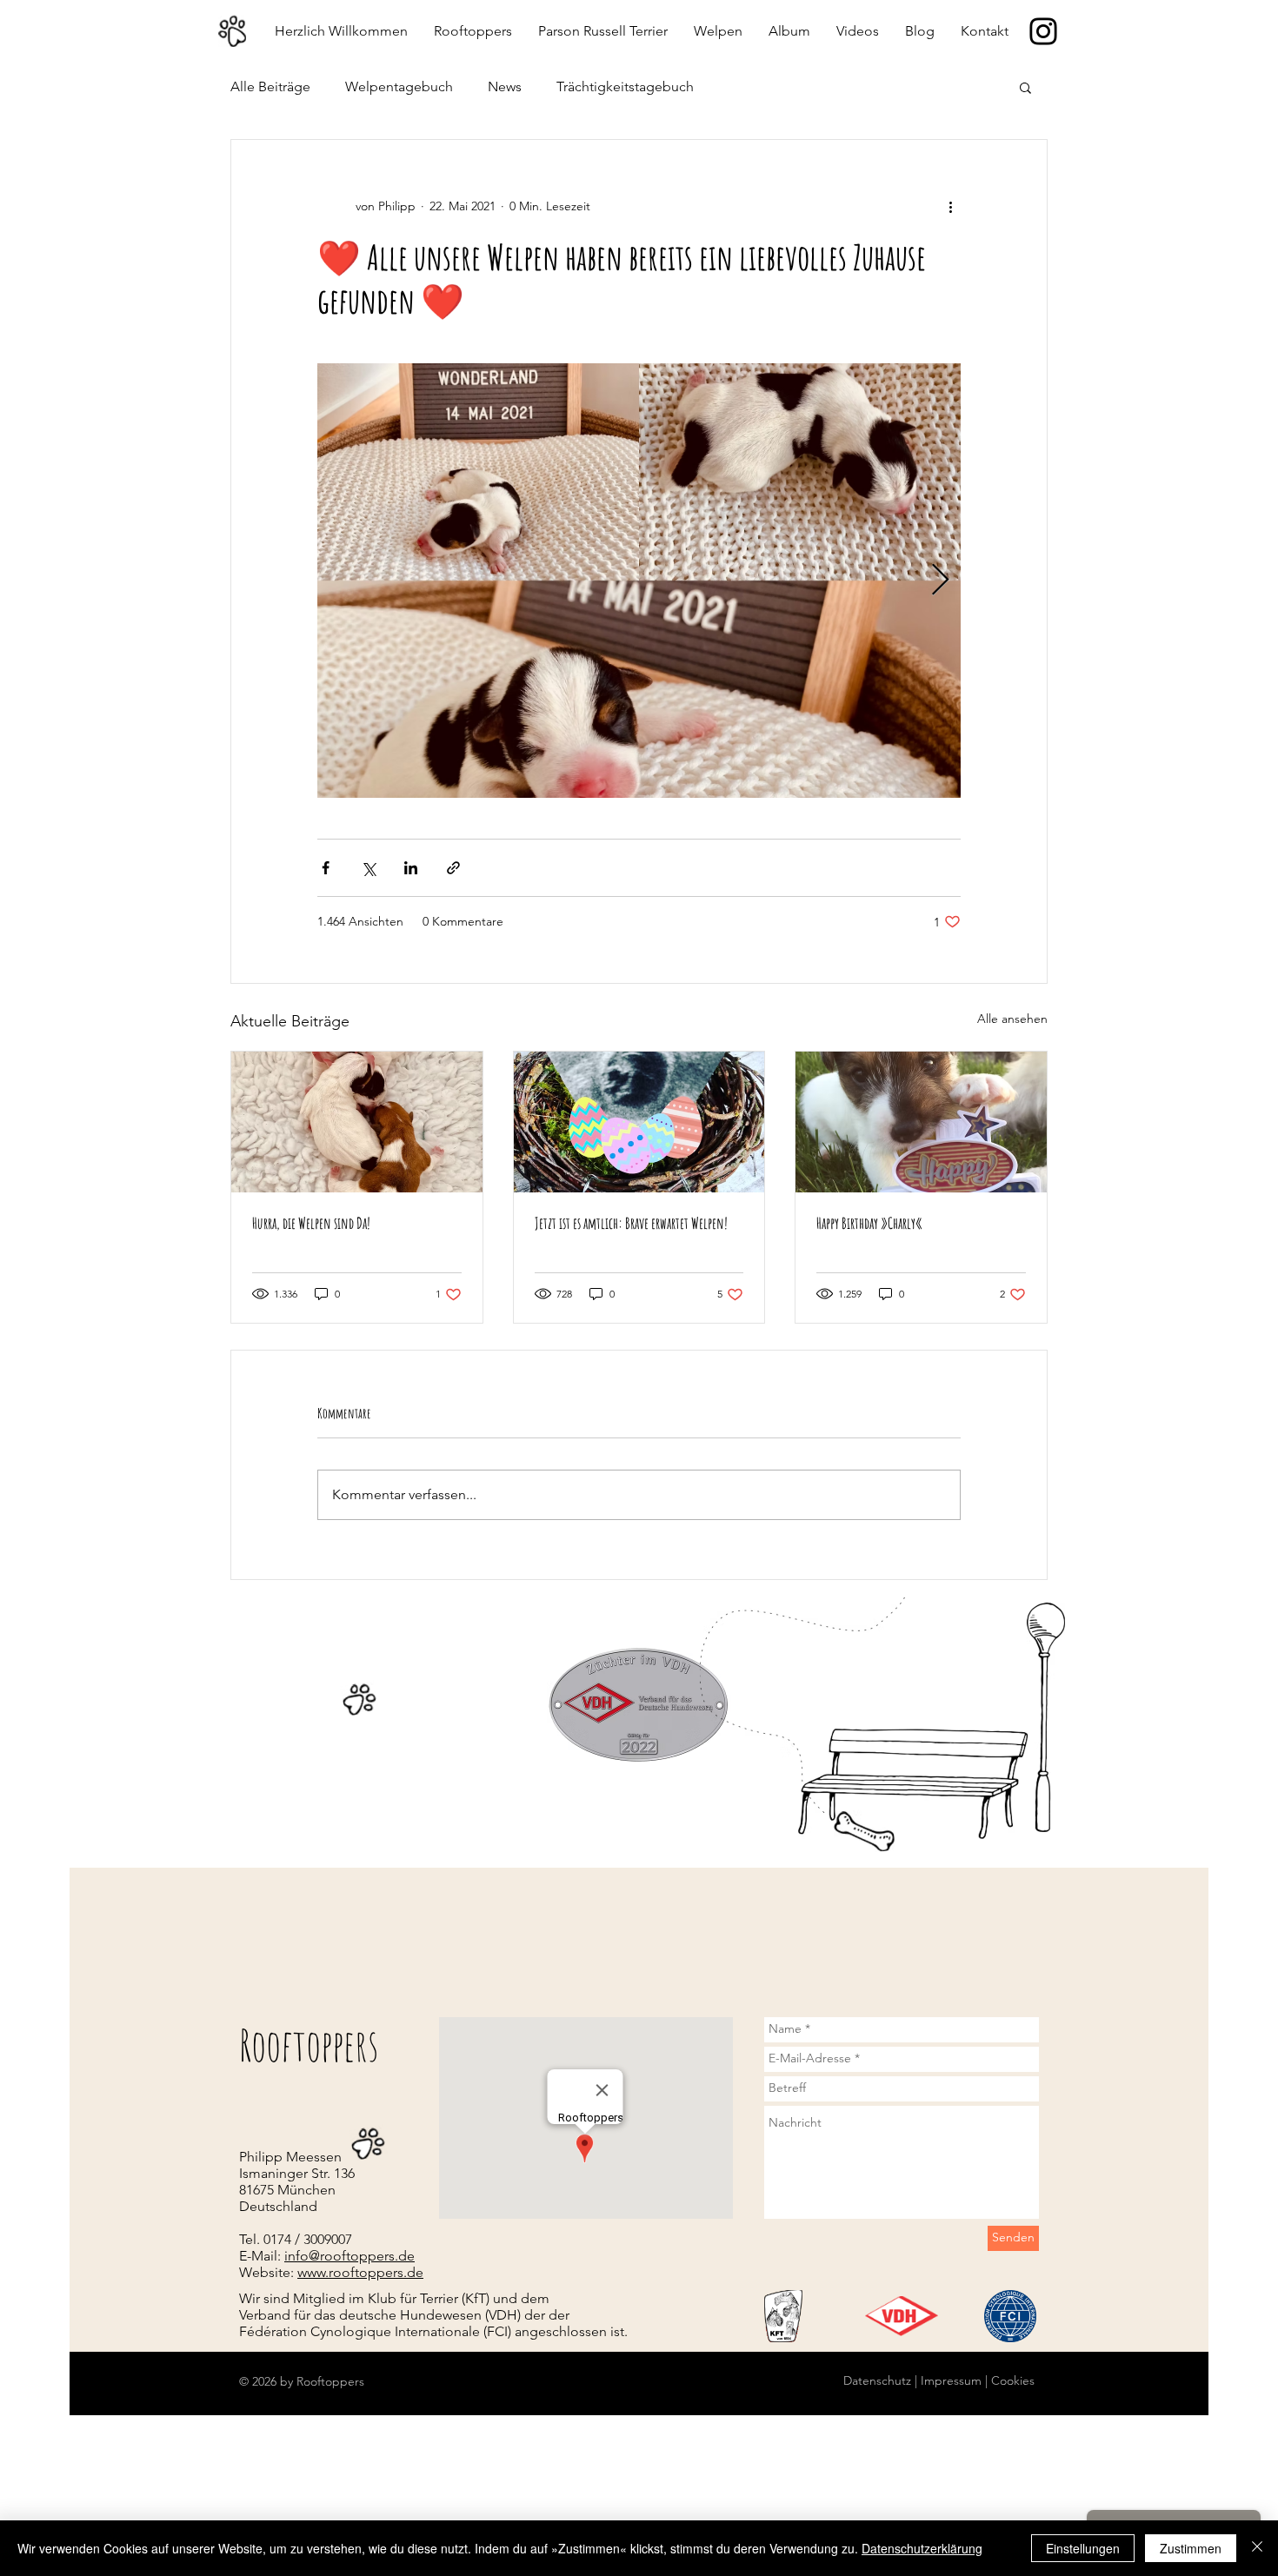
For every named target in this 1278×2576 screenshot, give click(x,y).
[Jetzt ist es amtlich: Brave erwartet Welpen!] (639, 1122)
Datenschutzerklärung (922, 2548)
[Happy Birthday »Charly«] (921, 1122)
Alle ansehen (1012, 1019)
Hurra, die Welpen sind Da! (311, 1223)
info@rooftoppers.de (349, 2256)
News (505, 86)
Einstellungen (1083, 2548)
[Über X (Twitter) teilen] (368, 868)
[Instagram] (1043, 31)
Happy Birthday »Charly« (869, 1223)
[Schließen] (1257, 2548)
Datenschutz (877, 2380)
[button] (1025, 87)
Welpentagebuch (399, 86)
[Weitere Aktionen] (950, 206)
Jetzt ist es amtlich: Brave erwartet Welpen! (631, 1223)
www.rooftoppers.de (360, 2272)
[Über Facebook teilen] (326, 868)
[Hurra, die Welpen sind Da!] (357, 1122)
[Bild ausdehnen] (639, 581)
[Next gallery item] (940, 581)
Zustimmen (1191, 2548)
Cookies (1011, 2380)
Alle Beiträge (270, 86)
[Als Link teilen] (453, 868)
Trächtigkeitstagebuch (625, 86)
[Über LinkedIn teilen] (411, 868)
